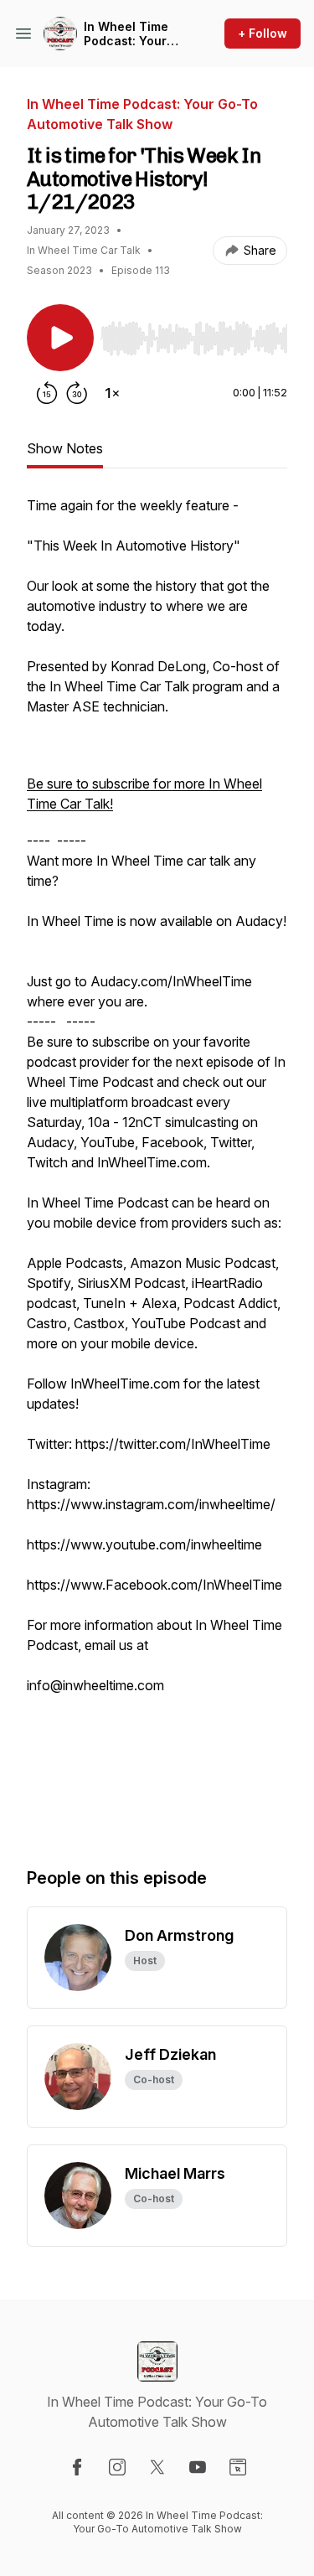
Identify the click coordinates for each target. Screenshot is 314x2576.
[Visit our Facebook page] (77, 2467)
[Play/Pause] (60, 338)
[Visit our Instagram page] (117, 2467)
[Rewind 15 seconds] (47, 393)
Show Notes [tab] (65, 448)
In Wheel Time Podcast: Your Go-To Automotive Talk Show (131, 34)
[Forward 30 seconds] (77, 393)
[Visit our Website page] (238, 2467)
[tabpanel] (157, 1164)
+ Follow (263, 33)
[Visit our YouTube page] (198, 2467)
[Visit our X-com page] (157, 2467)
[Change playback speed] (112, 393)
